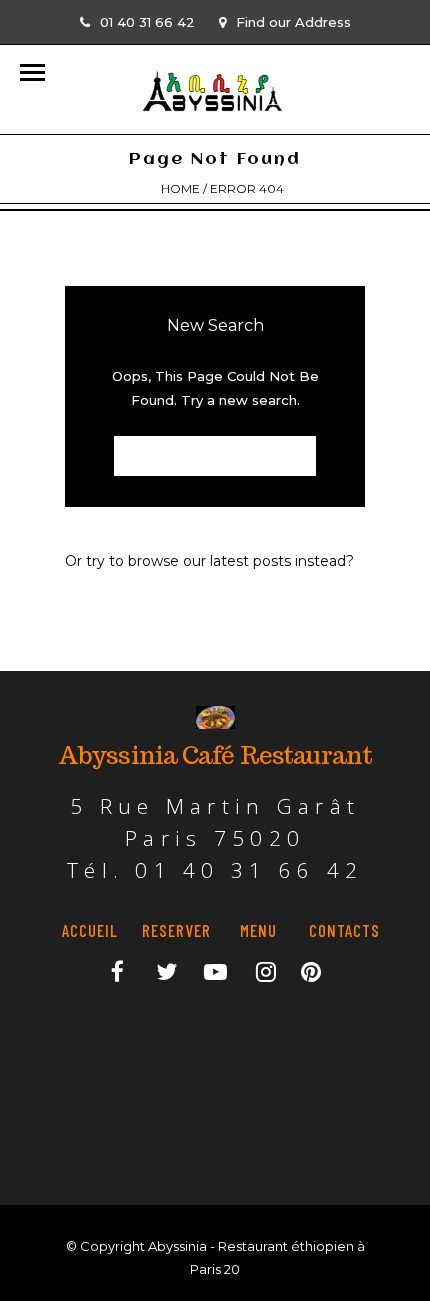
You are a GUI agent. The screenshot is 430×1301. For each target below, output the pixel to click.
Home (180, 188)
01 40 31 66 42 (147, 22)
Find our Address (293, 22)
